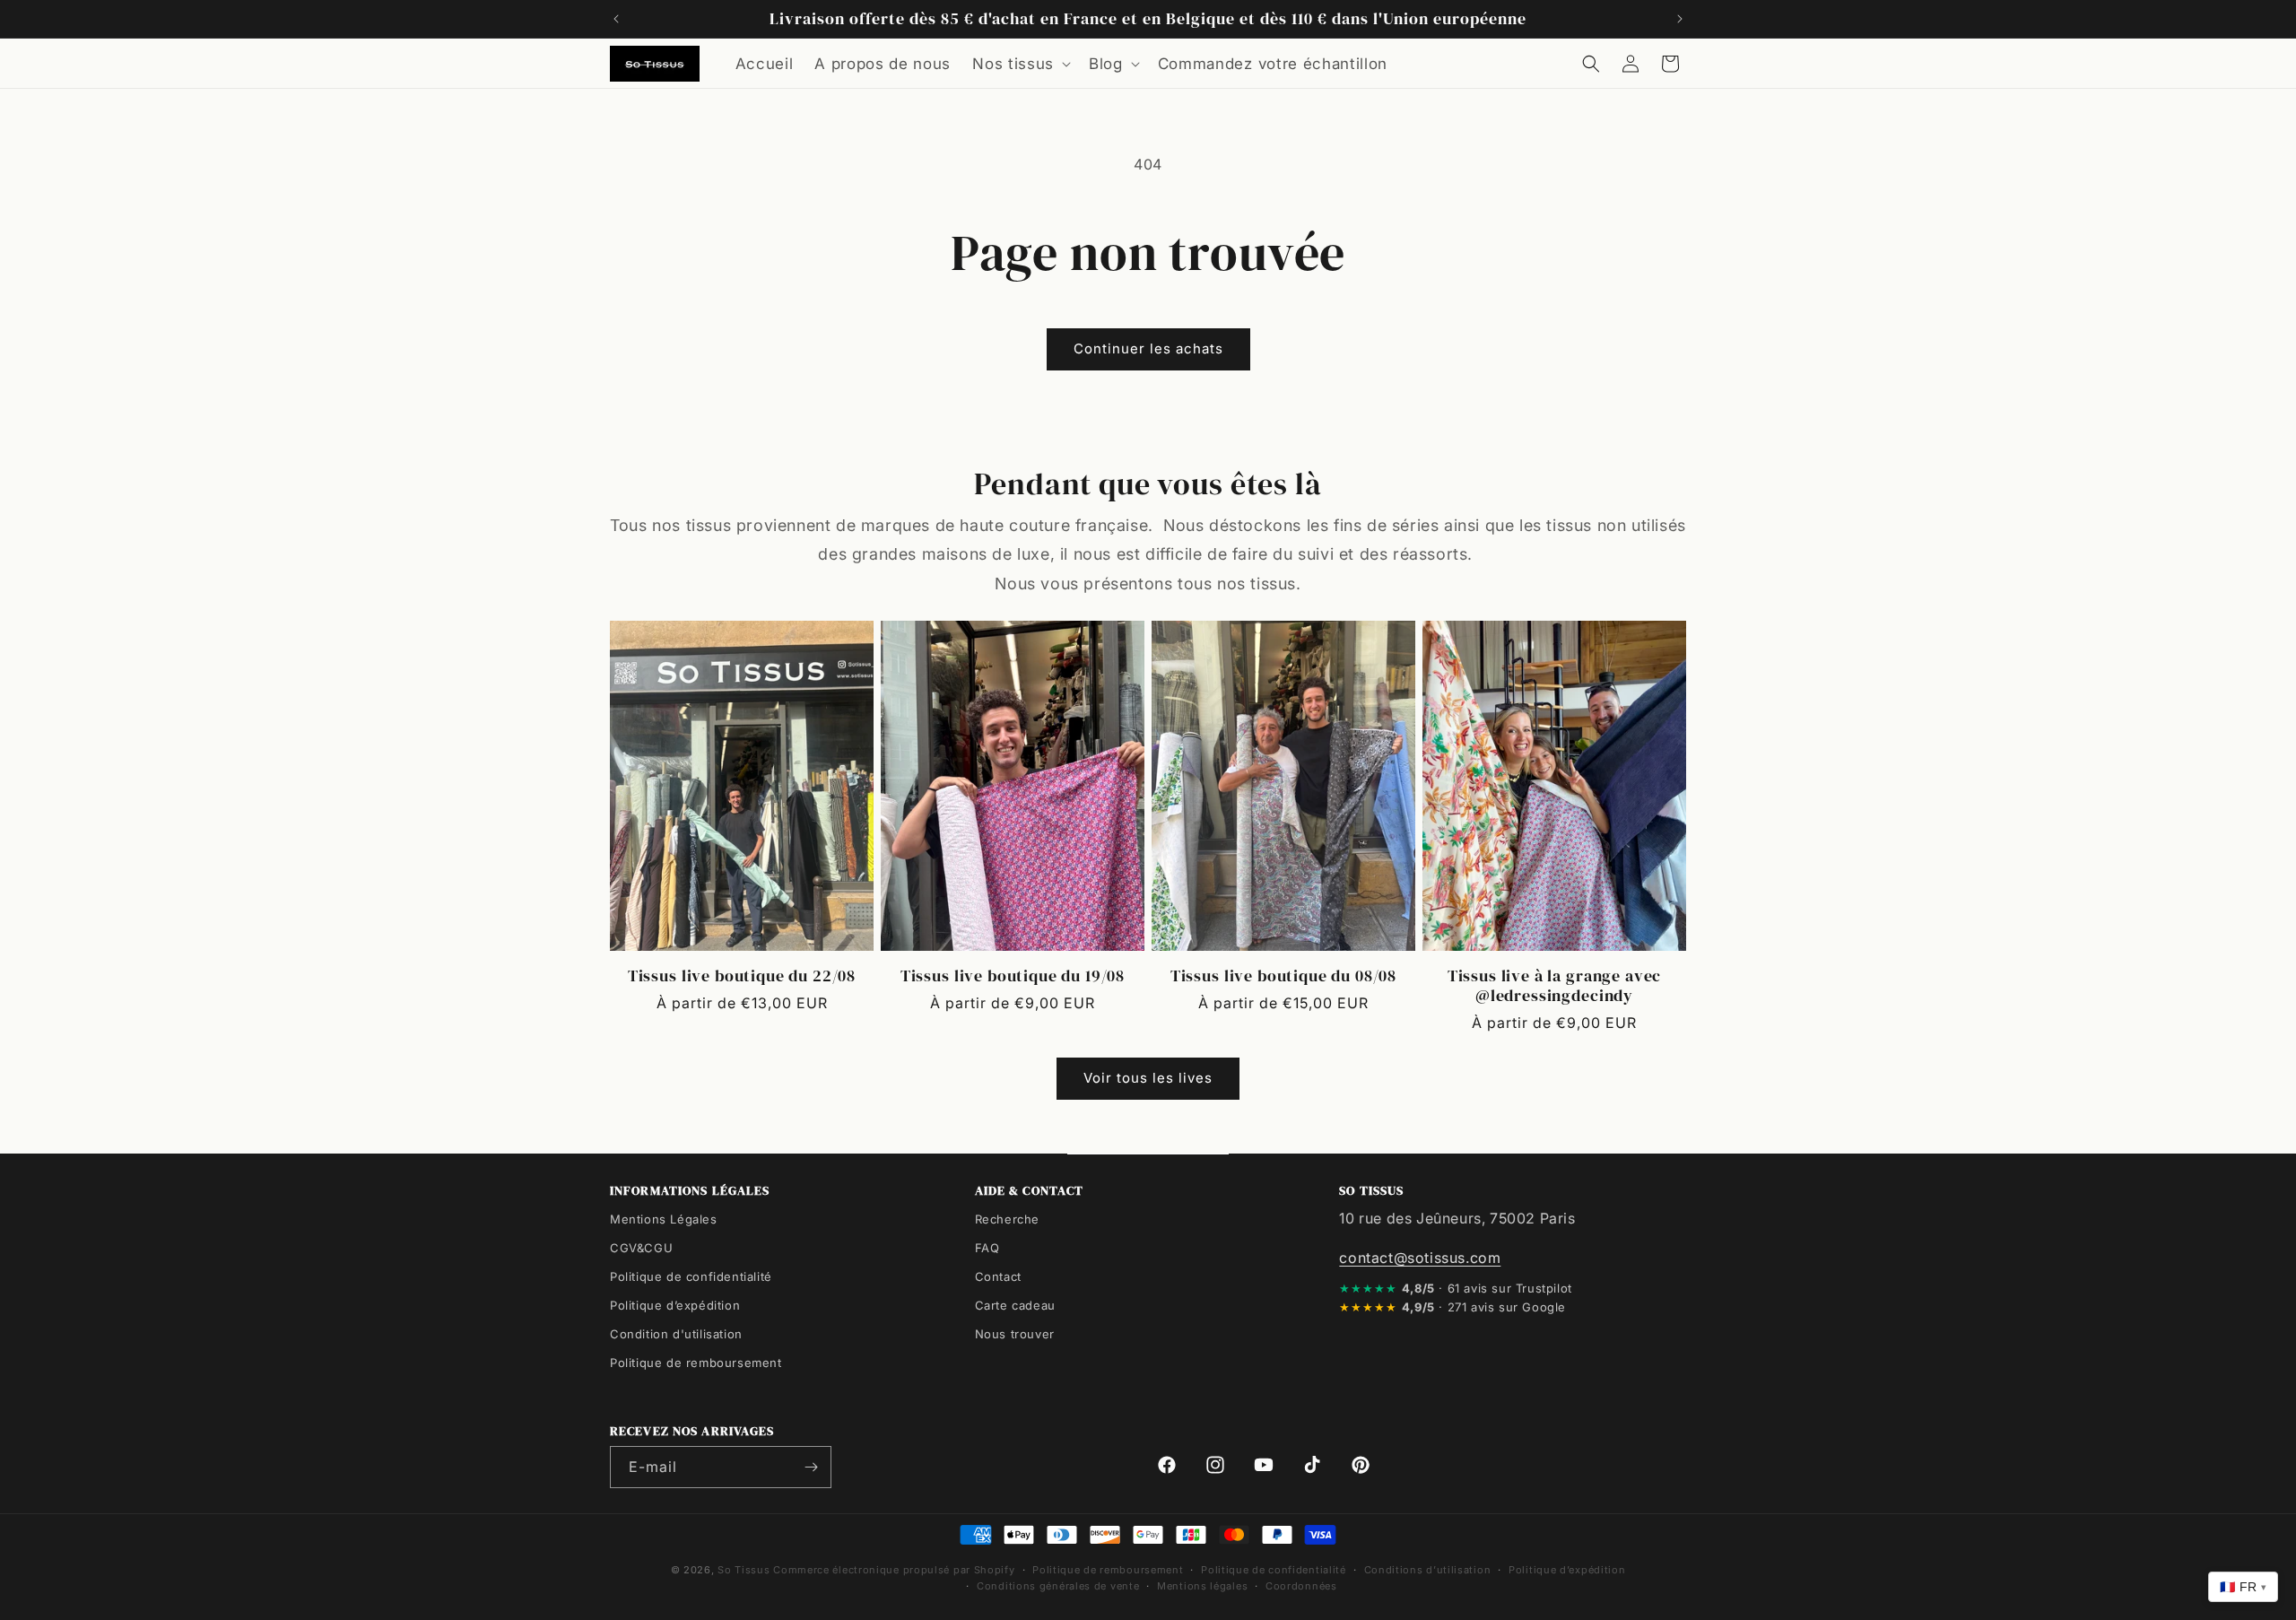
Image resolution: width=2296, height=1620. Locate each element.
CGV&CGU (641, 1248)
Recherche (1007, 1219)
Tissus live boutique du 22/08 (742, 975)
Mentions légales (1202, 1586)
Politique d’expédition (675, 1305)
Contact (998, 1276)
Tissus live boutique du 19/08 (1013, 975)
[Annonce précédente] (616, 19)
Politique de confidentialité (691, 1276)
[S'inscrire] (811, 1467)
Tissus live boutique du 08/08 (1283, 975)
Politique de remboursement (696, 1363)
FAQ (987, 1248)
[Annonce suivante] (1680, 19)
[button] (1020, 64)
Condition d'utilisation (676, 1334)
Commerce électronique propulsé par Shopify (894, 1570)
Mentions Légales (664, 1219)
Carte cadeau (1015, 1305)
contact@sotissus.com (1420, 1258)
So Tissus (745, 1570)
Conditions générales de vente (1058, 1586)
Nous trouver (1015, 1334)
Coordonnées (1301, 1586)
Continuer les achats (1148, 348)
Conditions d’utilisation (1428, 1570)
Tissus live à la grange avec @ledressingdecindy (1555, 985)
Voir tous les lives (1148, 1078)
